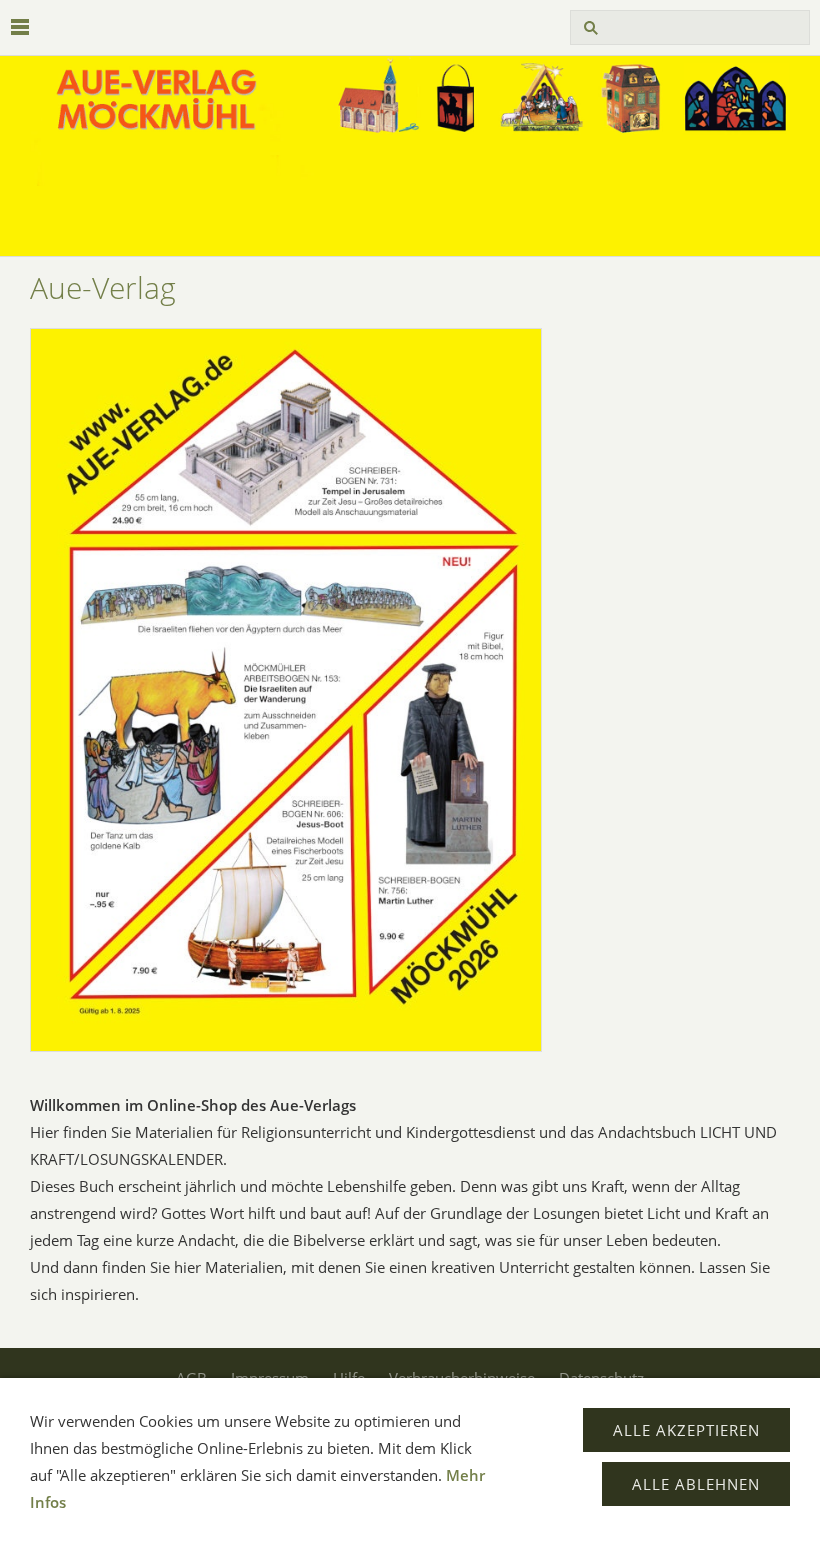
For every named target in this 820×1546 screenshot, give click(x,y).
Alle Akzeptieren (686, 1430)
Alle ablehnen (696, 1484)
